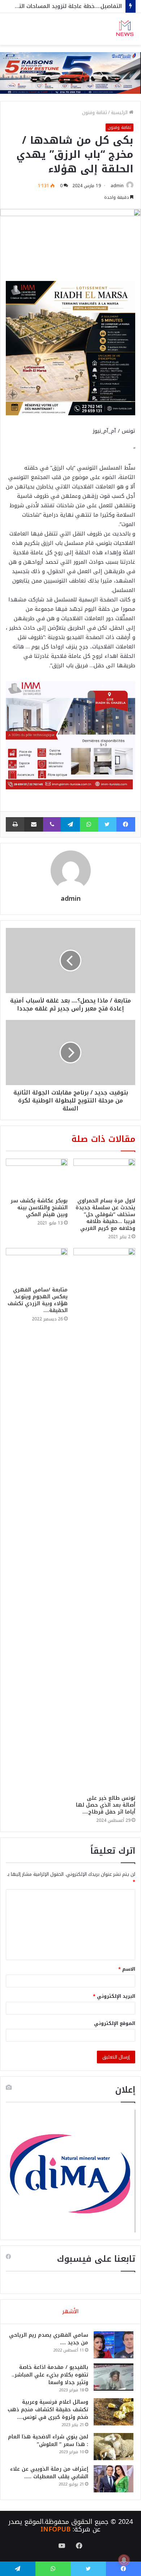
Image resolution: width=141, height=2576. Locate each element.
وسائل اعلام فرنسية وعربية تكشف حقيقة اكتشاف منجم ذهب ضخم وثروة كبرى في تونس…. (48, 2410)
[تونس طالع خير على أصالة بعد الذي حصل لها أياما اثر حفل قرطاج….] (104, 1520)
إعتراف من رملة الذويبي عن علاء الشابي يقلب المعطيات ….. (49, 2473)
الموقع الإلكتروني (115, 2023)
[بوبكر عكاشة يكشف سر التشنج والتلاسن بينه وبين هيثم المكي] (37, 1176)
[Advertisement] (70, 119)
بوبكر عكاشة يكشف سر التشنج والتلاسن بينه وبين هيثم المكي (39, 1208)
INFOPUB (55, 2529)
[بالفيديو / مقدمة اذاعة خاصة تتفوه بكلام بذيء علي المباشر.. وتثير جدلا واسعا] (114, 2377)
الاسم (127, 1969)
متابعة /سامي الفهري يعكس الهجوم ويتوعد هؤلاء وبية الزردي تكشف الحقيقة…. (38, 1300)
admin (71, 899)
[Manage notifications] (124, 2560)
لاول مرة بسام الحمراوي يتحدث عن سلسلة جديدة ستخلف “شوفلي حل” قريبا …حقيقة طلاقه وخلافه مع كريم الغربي (105, 1215)
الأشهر (70, 2311)
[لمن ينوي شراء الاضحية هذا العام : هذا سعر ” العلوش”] (114, 2447)
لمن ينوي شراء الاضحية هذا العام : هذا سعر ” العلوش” (48, 2441)
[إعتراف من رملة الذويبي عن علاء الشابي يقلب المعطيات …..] (114, 2479)
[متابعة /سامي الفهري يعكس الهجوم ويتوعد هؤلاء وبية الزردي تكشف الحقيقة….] (37, 1265)
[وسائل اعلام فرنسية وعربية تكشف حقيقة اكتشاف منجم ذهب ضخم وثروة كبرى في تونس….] (114, 2412)
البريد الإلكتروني (114, 1996)
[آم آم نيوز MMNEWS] (125, 29)
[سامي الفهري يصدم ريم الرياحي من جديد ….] (114, 2345)
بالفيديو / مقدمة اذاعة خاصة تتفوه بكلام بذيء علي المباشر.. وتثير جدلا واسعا (50, 2375)
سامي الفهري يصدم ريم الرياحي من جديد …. (49, 2339)
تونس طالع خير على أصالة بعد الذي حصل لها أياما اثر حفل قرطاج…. (106, 1805)
